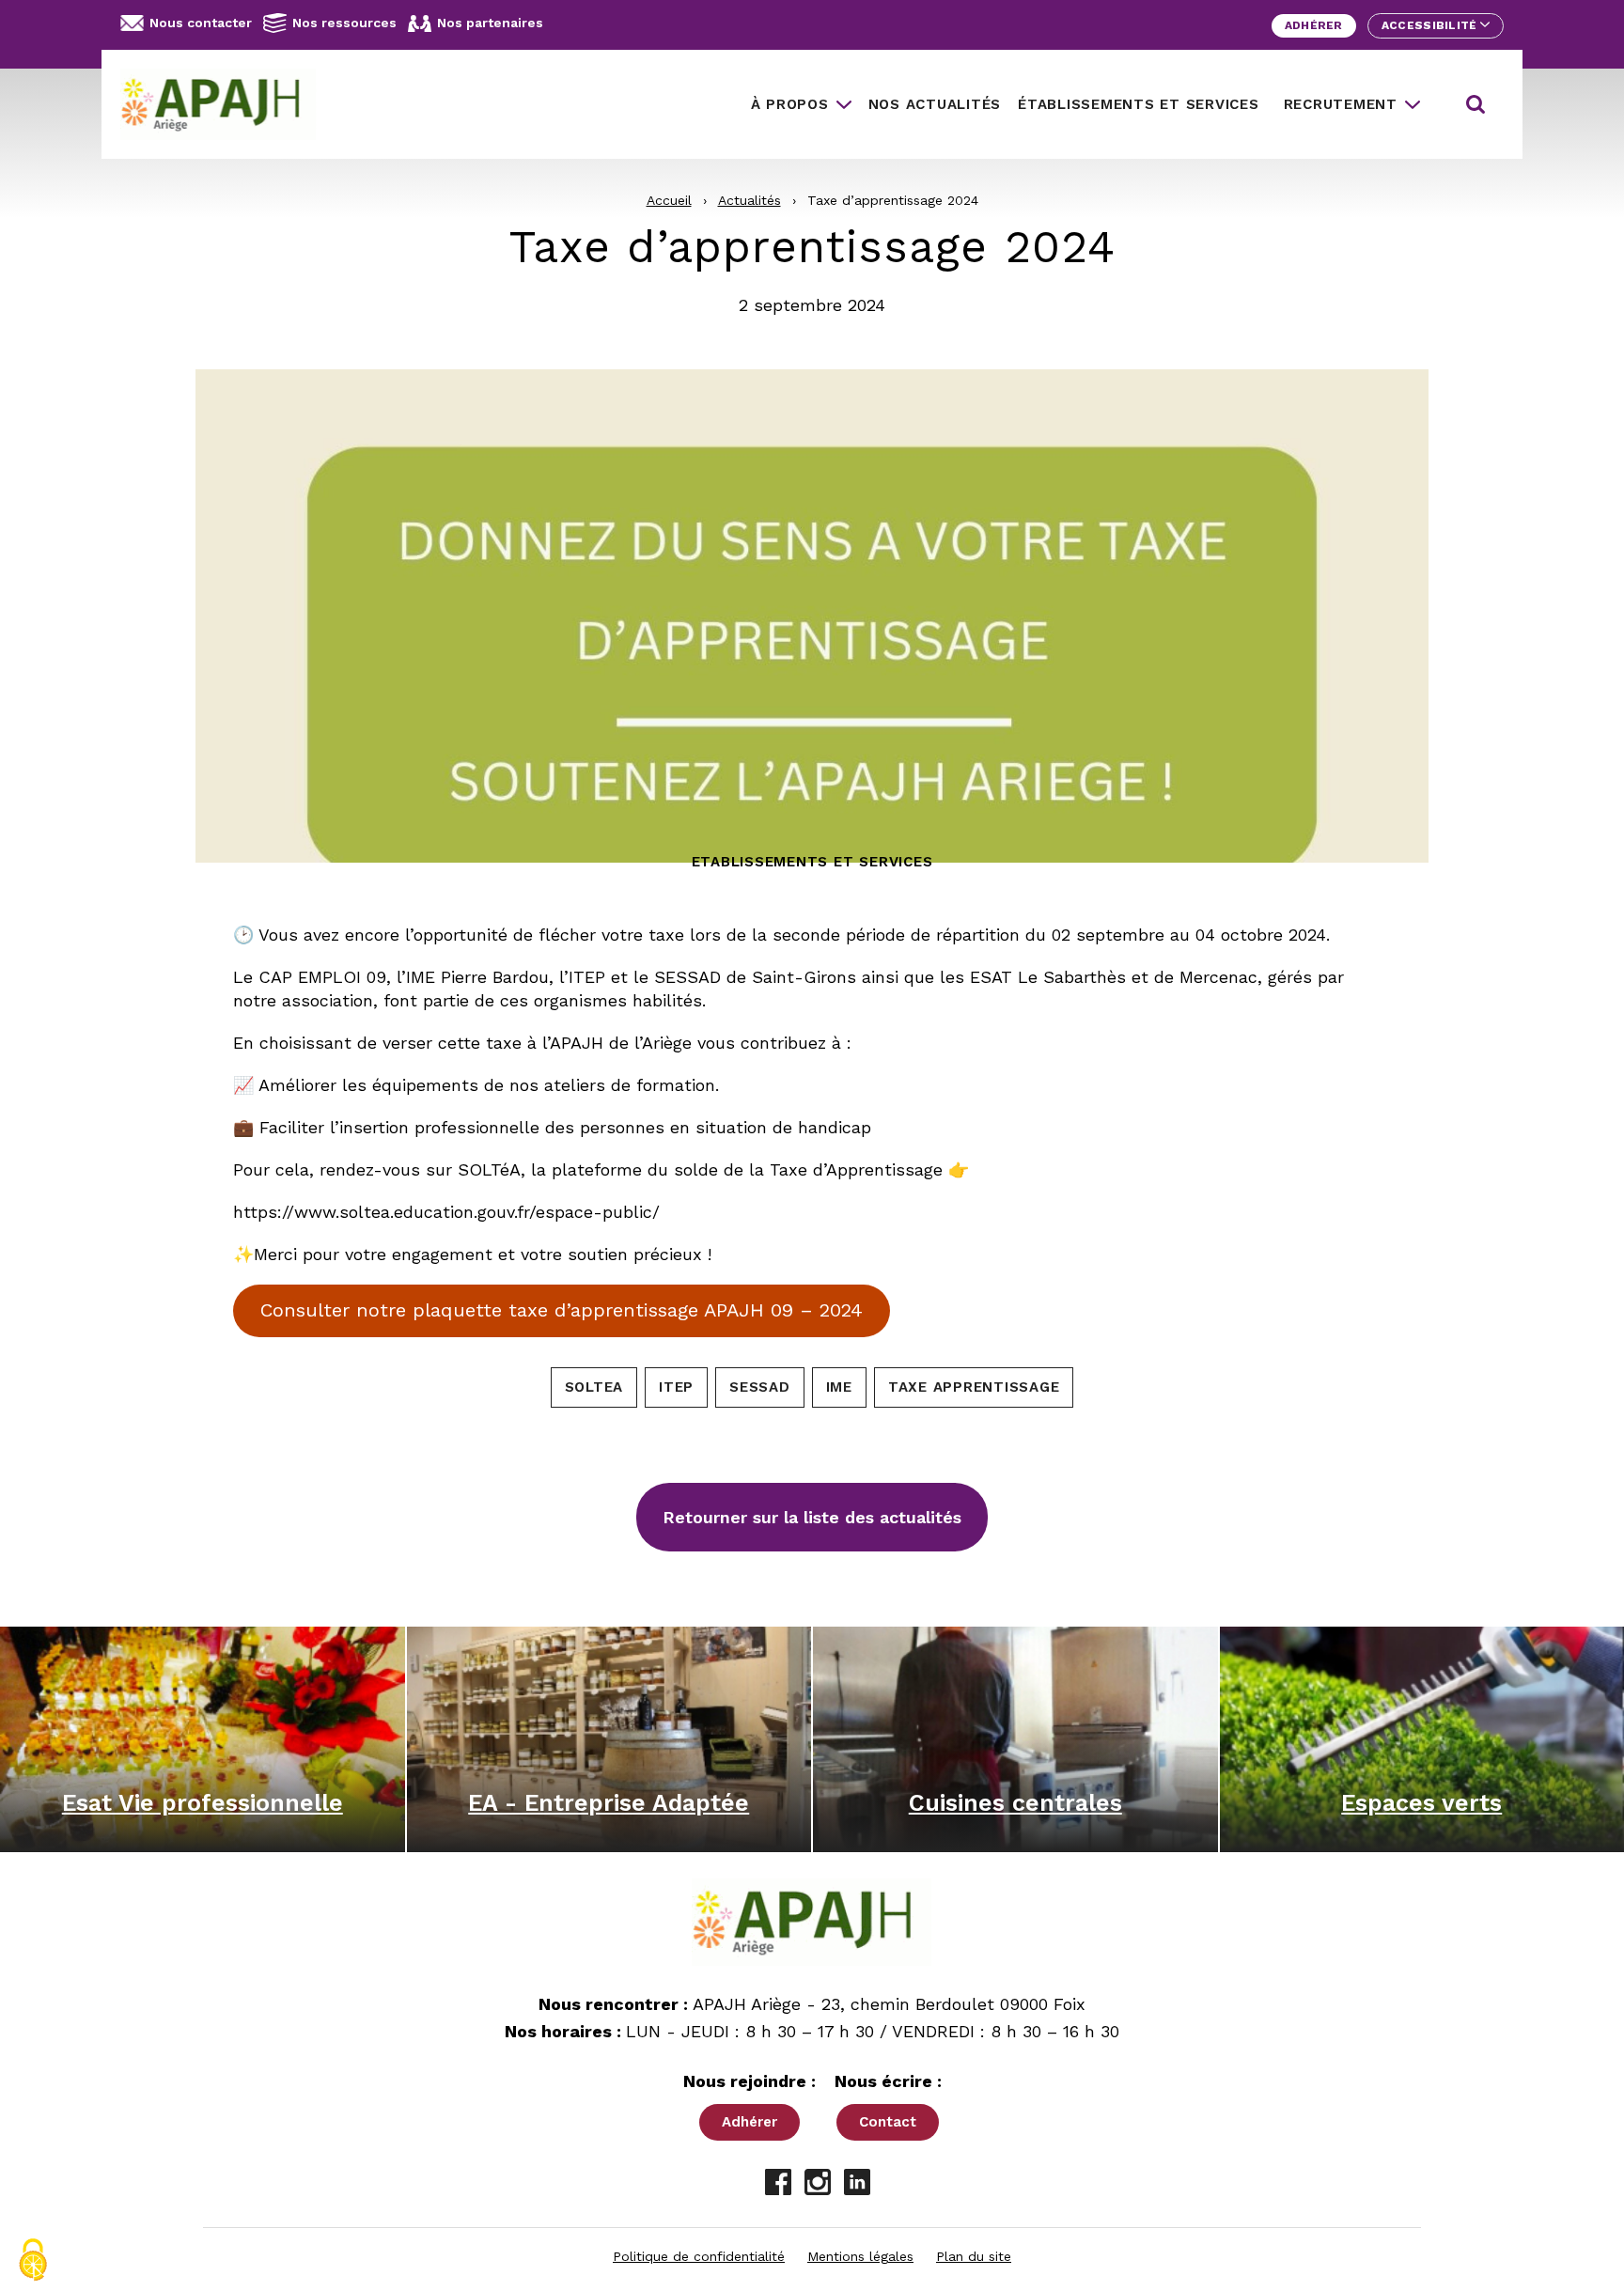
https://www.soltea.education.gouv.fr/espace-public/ (446, 1212)
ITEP (676, 1387)
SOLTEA (594, 1387)
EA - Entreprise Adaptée (609, 1803)
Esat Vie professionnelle (203, 1803)
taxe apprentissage (974, 1387)
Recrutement (1341, 104)
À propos (790, 104)
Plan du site (974, 2256)
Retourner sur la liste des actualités (812, 1517)
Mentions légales (860, 2256)
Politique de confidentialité (699, 2256)
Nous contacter (201, 23)
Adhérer (1314, 25)
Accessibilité (1431, 25)
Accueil (669, 200)
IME (839, 1387)
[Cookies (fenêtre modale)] (33, 2260)
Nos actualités (935, 104)
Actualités (750, 200)
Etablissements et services (812, 862)
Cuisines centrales (1015, 1803)
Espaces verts (1421, 1803)
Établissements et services (1139, 104)
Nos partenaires (490, 23)
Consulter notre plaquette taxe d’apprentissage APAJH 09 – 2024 (562, 1310)
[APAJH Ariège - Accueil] (226, 104)
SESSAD (760, 1387)
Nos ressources (344, 23)
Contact (888, 2122)
